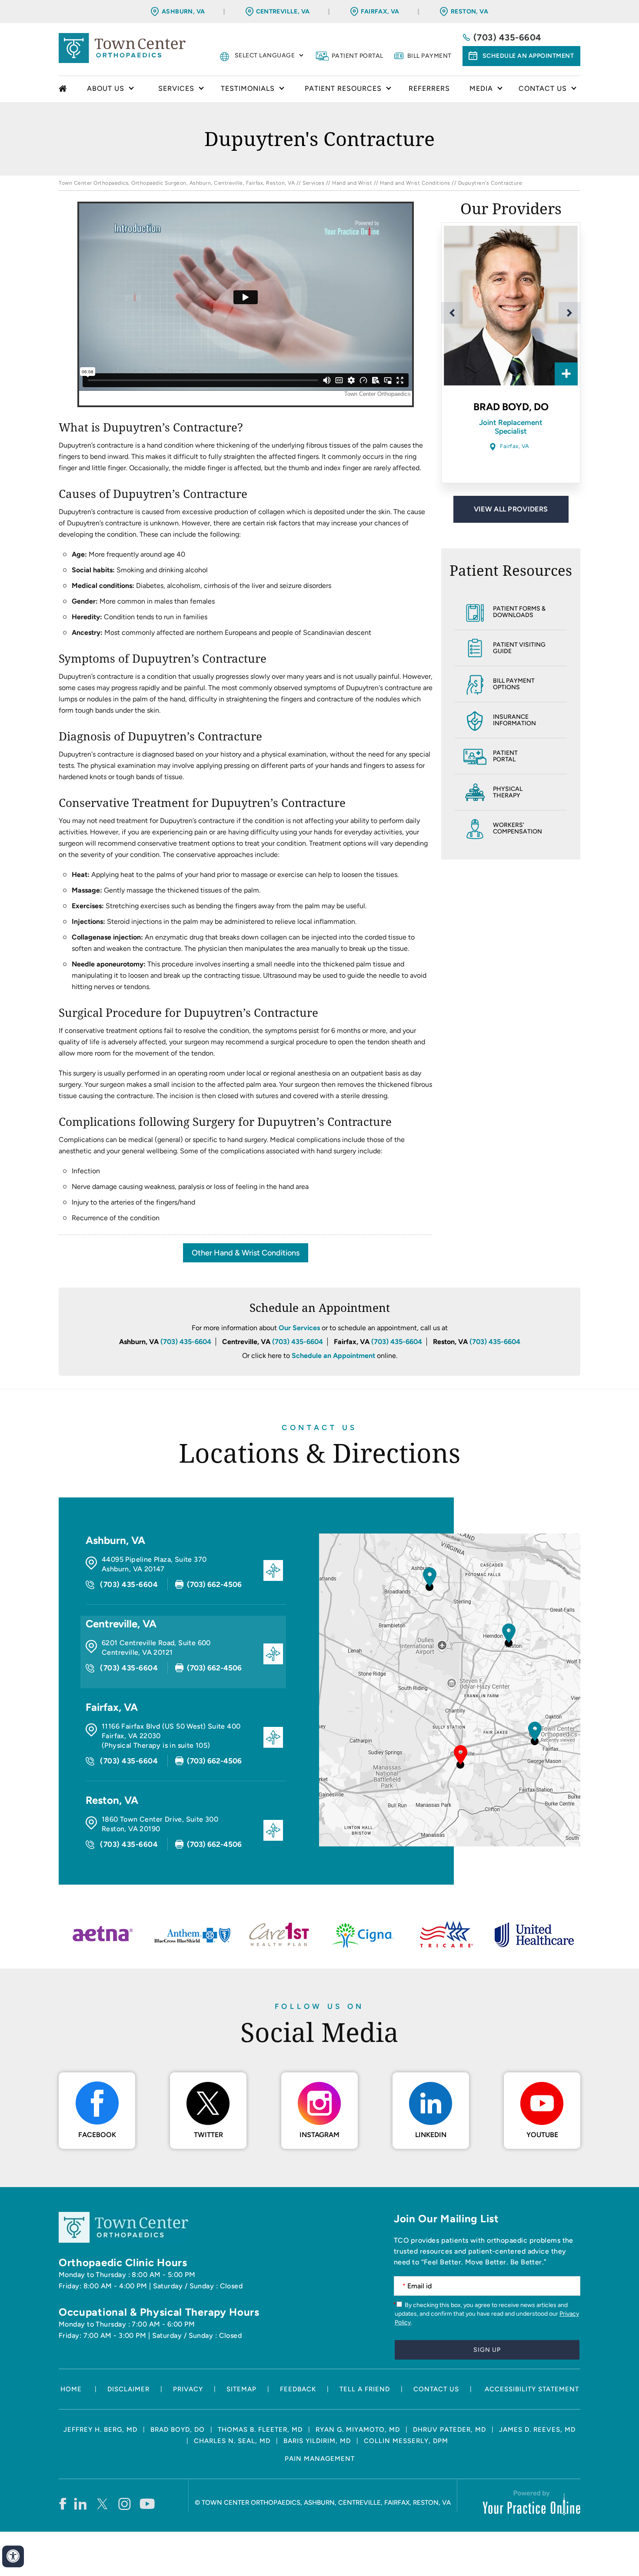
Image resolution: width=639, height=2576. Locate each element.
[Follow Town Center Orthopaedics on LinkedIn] (81, 2503)
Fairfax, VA (380, 12)
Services (313, 183)
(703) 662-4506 (214, 1584)
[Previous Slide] (452, 313)
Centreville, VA (283, 12)
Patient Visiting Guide (519, 648)
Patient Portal (358, 56)
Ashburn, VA (183, 12)
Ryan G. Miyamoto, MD (358, 2430)
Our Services (299, 1328)
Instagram (319, 2135)
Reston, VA (469, 12)
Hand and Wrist (352, 183)
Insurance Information (514, 720)
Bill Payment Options (514, 684)
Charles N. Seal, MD (232, 2441)
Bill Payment (429, 56)
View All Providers (511, 509)
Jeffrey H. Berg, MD (100, 2430)
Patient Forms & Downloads (519, 612)
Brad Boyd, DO (178, 2430)
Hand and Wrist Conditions (415, 183)
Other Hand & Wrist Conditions (246, 1253)
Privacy (188, 2389)
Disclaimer (128, 2389)
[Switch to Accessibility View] (13, 2556)
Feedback (298, 2389)
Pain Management (320, 2459)
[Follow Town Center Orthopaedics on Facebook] (62, 2503)
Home (64, 89)
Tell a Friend (365, 2389)
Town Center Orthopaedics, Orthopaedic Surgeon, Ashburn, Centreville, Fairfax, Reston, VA (177, 183)
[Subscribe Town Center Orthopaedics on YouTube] (147, 2503)
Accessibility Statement (532, 2389)
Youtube (542, 2135)
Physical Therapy (508, 792)
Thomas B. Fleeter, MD (260, 2430)
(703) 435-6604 (508, 37)
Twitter (208, 2135)
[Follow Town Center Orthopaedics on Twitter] (103, 2503)
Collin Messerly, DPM (406, 2441)
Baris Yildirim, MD (317, 2441)
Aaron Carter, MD (511, 407)
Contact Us (319, 1427)
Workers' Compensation (518, 828)
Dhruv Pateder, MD (449, 2430)
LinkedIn (431, 2135)
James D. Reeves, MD (537, 2430)
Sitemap (241, 2389)
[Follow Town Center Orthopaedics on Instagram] (125, 2503)
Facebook (97, 2135)
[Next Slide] (569, 313)
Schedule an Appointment (528, 56)
